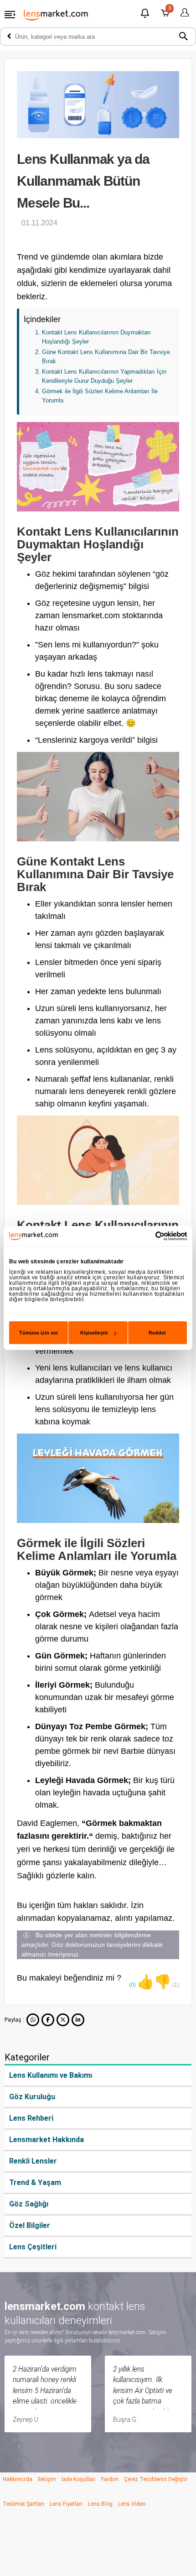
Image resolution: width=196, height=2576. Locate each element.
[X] (63, 2020)
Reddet (157, 1333)
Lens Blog (100, 2504)
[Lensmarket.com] (56, 15)
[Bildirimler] (145, 14)
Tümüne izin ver (39, 1333)
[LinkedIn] (78, 2020)
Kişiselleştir (94, 1333)
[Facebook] (48, 2020)
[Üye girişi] (183, 13)
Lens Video (132, 2504)
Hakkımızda (18, 2479)
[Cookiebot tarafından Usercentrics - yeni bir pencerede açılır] (147, 1236)
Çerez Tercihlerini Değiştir (156, 2479)
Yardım (110, 2479)
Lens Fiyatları (66, 2504)
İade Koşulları (78, 2479)
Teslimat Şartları (23, 2504)
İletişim (47, 2479)
